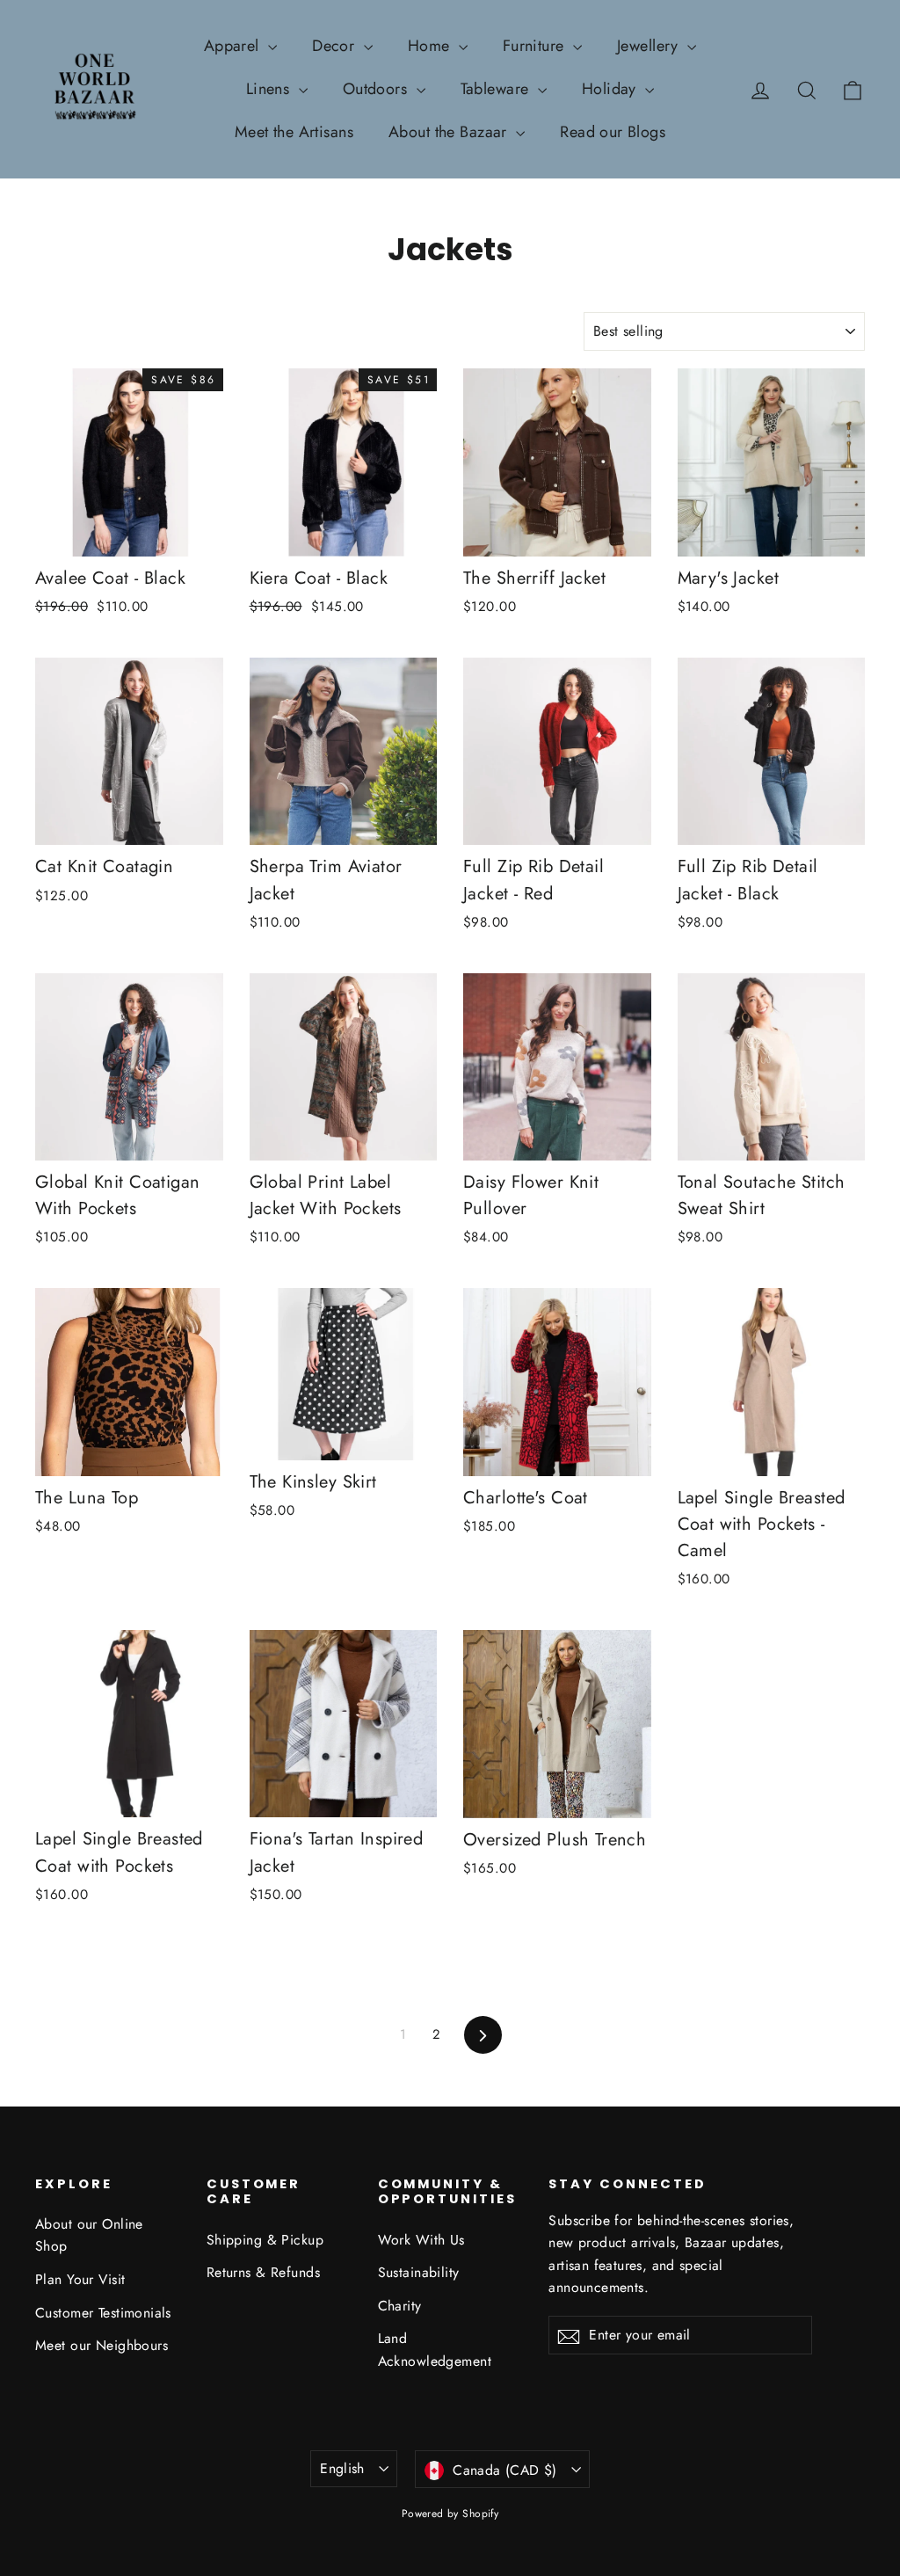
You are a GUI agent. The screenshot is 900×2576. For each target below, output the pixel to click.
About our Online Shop (89, 2235)
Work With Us (421, 2240)
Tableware (497, 89)
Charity (400, 2306)
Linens (270, 89)
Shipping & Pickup (265, 2240)
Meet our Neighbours (102, 2345)
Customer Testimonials (103, 2313)
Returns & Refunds (263, 2272)
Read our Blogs (613, 132)
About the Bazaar (450, 132)
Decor (336, 46)
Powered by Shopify (450, 2514)
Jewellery (650, 46)
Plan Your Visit (80, 2279)
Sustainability (419, 2272)
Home (431, 46)
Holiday (611, 89)
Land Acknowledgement (435, 2349)
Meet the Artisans (294, 132)
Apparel (234, 46)
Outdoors (377, 89)
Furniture (536, 46)
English (342, 2468)
